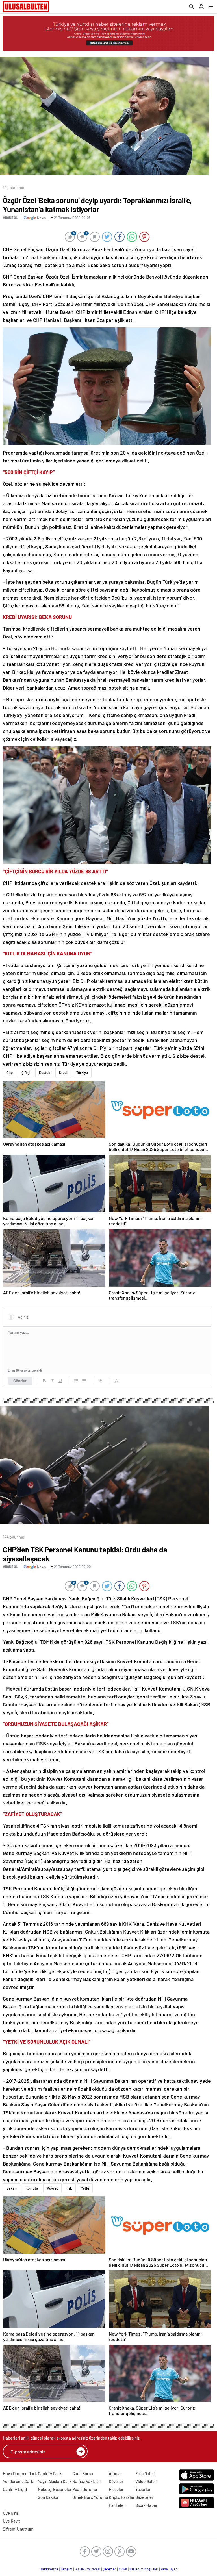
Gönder (20, 1381)
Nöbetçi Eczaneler (55, 2489)
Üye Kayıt (11, 2521)
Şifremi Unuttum (18, 2529)
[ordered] (76, 1381)
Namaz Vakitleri (87, 2481)
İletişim (67, 2569)
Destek (45, 1072)
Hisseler (116, 2489)
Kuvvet (52, 2188)
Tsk (69, 2188)
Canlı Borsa (83, 2473)
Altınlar (116, 2473)
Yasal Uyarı (169, 2569)
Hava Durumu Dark (20, 2473)
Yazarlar (143, 2489)
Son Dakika (48, 2497)
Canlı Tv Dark (50, 2473)
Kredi (63, 1072)
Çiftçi (26, 1072)
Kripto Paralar (122, 2497)
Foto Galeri (145, 2473)
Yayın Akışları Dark (55, 2481)
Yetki (85, 2188)
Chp (10, 1072)
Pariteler (117, 2505)
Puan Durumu (85, 2489)
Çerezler (109, 2569)
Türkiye (82, 1072)
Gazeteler (144, 2497)
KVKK (123, 2569)
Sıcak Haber (147, 2505)
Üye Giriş (11, 2513)
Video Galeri (146, 2481)
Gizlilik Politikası (87, 2569)
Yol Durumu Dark (18, 2481)
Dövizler (116, 2481)
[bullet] (84, 1381)
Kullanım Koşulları (144, 2569)
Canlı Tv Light (15, 2489)
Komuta (32, 2188)
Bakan (12, 2188)
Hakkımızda (49, 2569)
